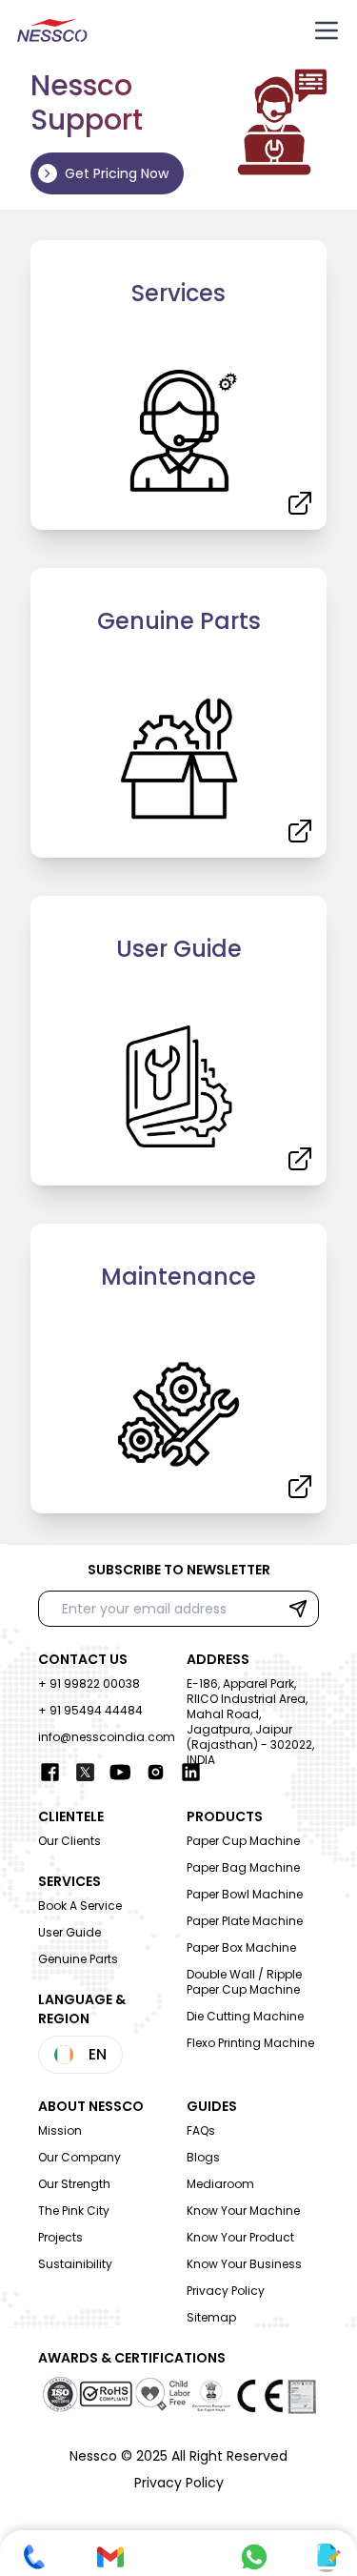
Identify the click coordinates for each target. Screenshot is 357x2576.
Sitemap (211, 2317)
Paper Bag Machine (243, 1867)
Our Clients (69, 1841)
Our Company (79, 2157)
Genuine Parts (78, 1959)
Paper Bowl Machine (245, 1894)
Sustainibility (75, 2264)
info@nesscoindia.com (107, 1737)
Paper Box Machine (241, 1947)
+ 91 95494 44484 (90, 1710)
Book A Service (80, 1906)
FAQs (201, 2130)
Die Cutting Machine (245, 2016)
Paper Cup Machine (243, 1841)
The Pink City (74, 2211)
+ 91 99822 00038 (89, 1684)
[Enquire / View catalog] (327, 2557)
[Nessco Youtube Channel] (120, 1772)
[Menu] (327, 30)
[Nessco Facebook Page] (50, 1772)
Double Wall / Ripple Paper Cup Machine (244, 1982)
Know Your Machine (243, 2211)
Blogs (203, 2157)
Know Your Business (244, 2264)
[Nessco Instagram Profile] (156, 1772)
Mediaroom (220, 2184)
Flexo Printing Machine (250, 2043)
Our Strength (74, 2184)
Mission (60, 2130)
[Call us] (34, 2557)
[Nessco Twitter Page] (85, 1772)
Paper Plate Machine (245, 1921)
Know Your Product (240, 2237)
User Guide (69, 1932)
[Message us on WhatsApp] (254, 2557)
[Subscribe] (298, 1609)
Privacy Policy (226, 2291)
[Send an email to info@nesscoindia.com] (110, 2557)
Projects (60, 2237)
